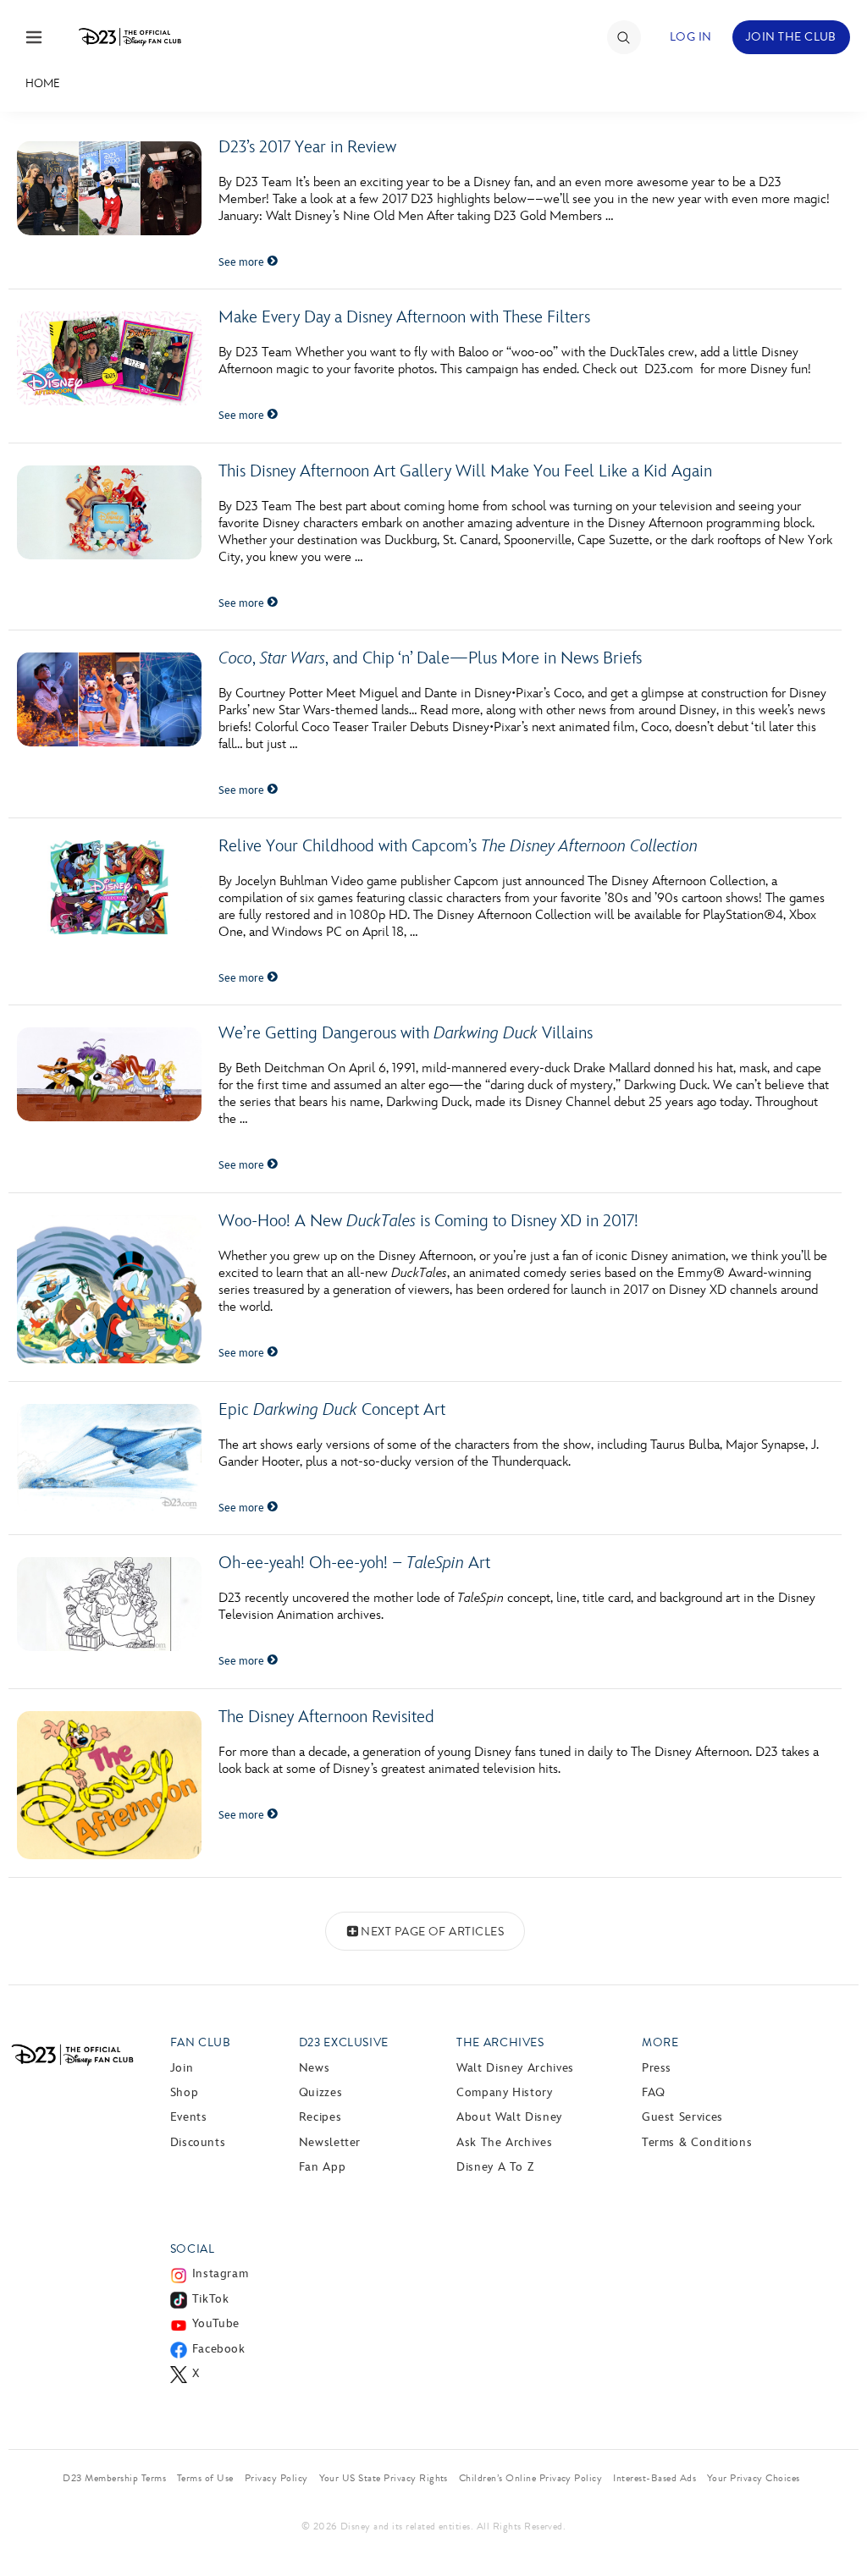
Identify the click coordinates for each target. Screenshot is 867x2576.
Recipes (320, 2117)
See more (243, 262)
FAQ (654, 2092)
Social (193, 2249)
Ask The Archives (504, 2142)
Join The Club (791, 37)
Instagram (221, 2273)
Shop (185, 2092)
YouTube (216, 2323)
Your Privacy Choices (754, 2478)
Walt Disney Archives (515, 2068)
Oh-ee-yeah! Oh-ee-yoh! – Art (354, 1563)
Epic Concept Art (332, 1410)
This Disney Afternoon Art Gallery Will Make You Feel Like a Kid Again (465, 471)
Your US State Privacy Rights (384, 2478)
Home (43, 83)
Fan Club (201, 2042)
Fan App (322, 2167)
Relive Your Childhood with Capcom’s (458, 846)
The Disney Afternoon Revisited (326, 1717)
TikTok (211, 2299)
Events (189, 2117)
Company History (505, 2092)
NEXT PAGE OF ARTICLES (432, 1932)
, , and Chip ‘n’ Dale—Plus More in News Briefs (430, 658)
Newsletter (330, 2142)
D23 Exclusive (344, 2042)
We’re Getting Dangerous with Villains (406, 1033)
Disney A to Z (495, 2167)
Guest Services (682, 2117)
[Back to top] (834, 2528)
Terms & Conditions (697, 2142)
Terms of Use (205, 2478)
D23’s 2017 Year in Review (307, 147)
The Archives (500, 2042)
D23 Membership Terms (114, 2478)
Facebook (219, 2349)
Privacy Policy (276, 2478)
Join (182, 2068)
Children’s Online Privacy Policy (530, 2478)
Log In (691, 37)
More (660, 2042)
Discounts (198, 2142)
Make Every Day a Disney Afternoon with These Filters (404, 317)
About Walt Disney (509, 2117)
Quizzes (320, 2092)
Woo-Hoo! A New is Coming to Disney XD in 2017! (428, 1221)
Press (657, 2068)
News (315, 2068)
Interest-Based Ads (654, 2478)
